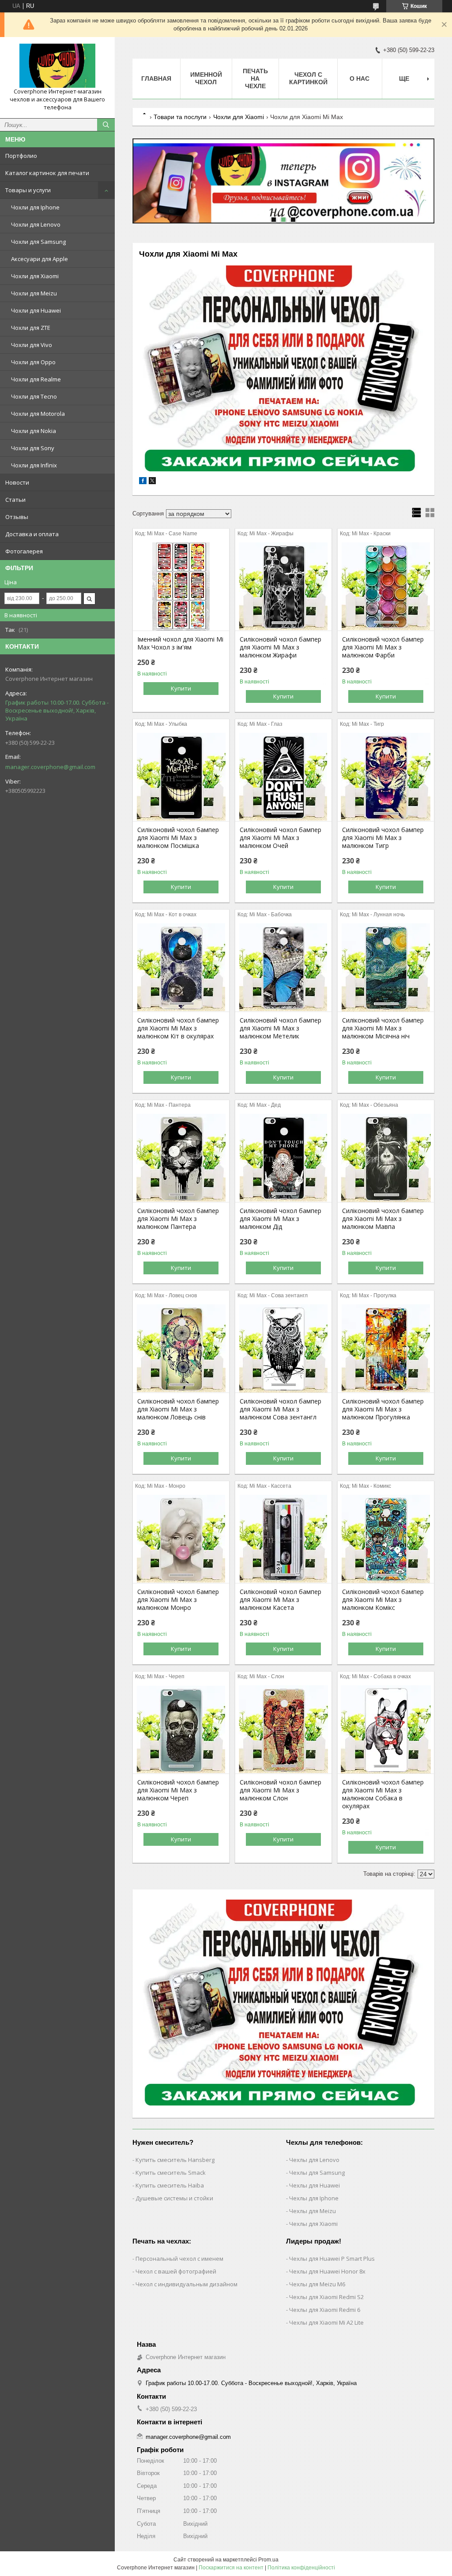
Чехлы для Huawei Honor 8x (327, 2271)
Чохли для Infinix (34, 465)
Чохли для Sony (33, 448)
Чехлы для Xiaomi (313, 2224)
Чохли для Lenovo (36, 224)
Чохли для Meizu (34, 293)
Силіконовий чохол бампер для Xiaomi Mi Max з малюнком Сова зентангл (281, 1409)
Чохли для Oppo (33, 362)
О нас (360, 78)
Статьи (15, 500)
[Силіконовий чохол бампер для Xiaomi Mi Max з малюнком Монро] (181, 1539)
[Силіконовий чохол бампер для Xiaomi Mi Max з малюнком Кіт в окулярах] (181, 967)
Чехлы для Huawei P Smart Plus (332, 2259)
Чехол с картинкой (308, 78)
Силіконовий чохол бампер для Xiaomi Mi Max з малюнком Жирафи (281, 647)
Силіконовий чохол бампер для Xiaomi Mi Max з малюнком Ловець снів (178, 1409)
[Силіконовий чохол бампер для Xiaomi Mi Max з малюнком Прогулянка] (386, 1348)
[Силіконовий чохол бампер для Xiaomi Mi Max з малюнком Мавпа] (386, 1158)
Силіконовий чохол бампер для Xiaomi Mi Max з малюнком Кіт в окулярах (178, 1028)
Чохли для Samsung (38, 242)
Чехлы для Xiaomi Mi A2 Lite (326, 2322)
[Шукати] (106, 125)
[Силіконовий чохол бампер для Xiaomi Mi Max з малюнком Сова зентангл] (283, 1348)
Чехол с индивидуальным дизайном (186, 2284)
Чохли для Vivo (32, 345)
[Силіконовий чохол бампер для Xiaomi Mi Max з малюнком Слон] (283, 1729)
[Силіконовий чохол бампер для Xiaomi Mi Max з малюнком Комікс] (386, 1539)
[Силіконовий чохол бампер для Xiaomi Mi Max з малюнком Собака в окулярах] (386, 1729)
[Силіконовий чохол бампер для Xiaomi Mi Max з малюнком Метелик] (283, 967)
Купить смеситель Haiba (170, 2185)
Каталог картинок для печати (47, 173)
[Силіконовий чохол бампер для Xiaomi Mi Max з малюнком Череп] (181, 1729)
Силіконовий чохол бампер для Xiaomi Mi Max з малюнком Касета (281, 1600)
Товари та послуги (180, 117)
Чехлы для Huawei (315, 2185)
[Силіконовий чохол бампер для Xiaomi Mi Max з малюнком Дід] (283, 1158)
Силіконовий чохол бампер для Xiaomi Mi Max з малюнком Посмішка (178, 838)
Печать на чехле (255, 78)
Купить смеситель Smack (171, 2173)
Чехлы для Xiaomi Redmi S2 (326, 2297)
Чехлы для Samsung (317, 2173)
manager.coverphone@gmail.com (50, 767)
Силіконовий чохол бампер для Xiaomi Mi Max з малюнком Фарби (383, 647)
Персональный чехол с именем (179, 2259)
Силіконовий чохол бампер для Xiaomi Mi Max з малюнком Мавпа (383, 1219)
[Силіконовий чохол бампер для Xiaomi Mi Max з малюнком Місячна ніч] (386, 967)
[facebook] (143, 482)
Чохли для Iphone (35, 207)
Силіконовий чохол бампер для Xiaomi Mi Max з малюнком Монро (178, 1600)
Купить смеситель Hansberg (175, 2160)
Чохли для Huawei (36, 310)
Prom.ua (268, 2560)
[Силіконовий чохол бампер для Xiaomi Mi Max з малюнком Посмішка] (181, 777)
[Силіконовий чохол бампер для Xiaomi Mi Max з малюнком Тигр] (386, 777)
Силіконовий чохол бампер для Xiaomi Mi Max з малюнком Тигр (383, 838)
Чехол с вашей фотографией (176, 2271)
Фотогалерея (24, 551)
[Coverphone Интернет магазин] (57, 66)
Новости (17, 482)
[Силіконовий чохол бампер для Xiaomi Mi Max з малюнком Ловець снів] (181, 1348)
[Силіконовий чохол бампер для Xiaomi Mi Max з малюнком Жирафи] (283, 586)
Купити (181, 688)
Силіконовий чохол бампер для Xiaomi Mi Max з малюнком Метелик (281, 1028)
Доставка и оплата (32, 534)
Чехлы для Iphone (314, 2198)
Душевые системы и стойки (174, 2198)
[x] (152, 482)
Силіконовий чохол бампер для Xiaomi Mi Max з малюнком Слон (281, 1790)
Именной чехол (206, 78)
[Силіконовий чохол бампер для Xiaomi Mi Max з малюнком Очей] (283, 777)
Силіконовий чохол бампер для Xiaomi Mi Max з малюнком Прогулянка (383, 1409)
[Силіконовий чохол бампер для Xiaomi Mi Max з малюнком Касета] (283, 1539)
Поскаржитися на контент (231, 2568)
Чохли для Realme (36, 379)
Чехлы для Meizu (313, 2211)
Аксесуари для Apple (40, 259)
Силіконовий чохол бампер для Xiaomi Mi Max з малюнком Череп (178, 1790)
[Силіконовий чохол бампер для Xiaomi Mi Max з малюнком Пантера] (181, 1158)
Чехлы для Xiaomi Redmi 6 (325, 2310)
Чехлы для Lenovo (314, 2160)
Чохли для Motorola (38, 414)
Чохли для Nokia (34, 431)
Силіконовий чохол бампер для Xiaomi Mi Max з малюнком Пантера (178, 1219)
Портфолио (21, 156)
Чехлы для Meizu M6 (317, 2284)
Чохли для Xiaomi (35, 276)
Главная (156, 78)
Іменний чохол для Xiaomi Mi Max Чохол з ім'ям (180, 643)
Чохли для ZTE (31, 328)
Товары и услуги (28, 190)
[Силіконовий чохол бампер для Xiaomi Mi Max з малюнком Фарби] (386, 586)
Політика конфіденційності (301, 2568)
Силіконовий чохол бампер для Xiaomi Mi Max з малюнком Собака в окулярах (383, 1794)
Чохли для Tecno (34, 396)
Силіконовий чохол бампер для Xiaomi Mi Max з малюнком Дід (281, 1219)
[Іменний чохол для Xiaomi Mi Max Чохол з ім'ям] (181, 586)
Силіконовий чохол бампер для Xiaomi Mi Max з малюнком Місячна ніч (383, 1028)
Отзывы (17, 517)
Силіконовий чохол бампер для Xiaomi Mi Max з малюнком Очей (281, 838)
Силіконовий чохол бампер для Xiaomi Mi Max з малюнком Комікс (383, 1600)
